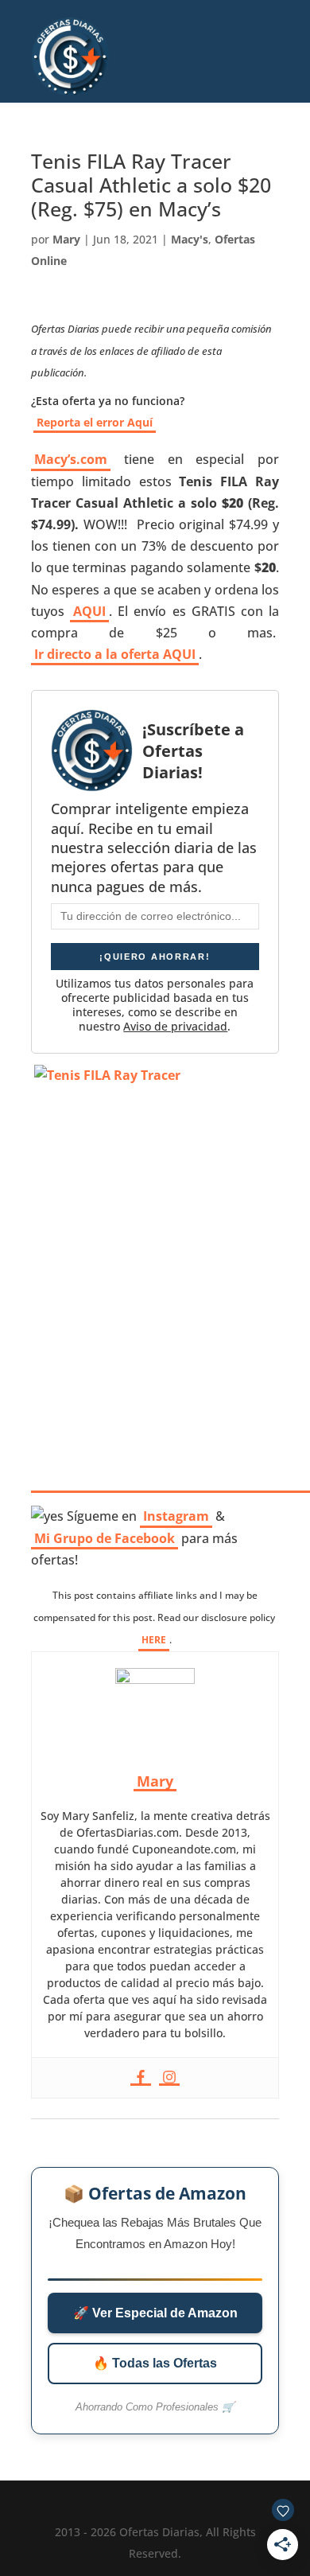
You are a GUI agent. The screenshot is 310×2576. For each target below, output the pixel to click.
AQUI (89, 611)
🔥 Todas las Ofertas (155, 2363)
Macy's (190, 239)
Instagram (176, 1516)
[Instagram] (169, 2078)
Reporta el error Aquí (95, 422)
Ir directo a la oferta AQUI (115, 654)
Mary (66, 239)
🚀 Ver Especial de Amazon (155, 2313)
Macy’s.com (71, 459)
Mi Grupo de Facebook (105, 1538)
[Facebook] (141, 2078)
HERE (154, 1640)
